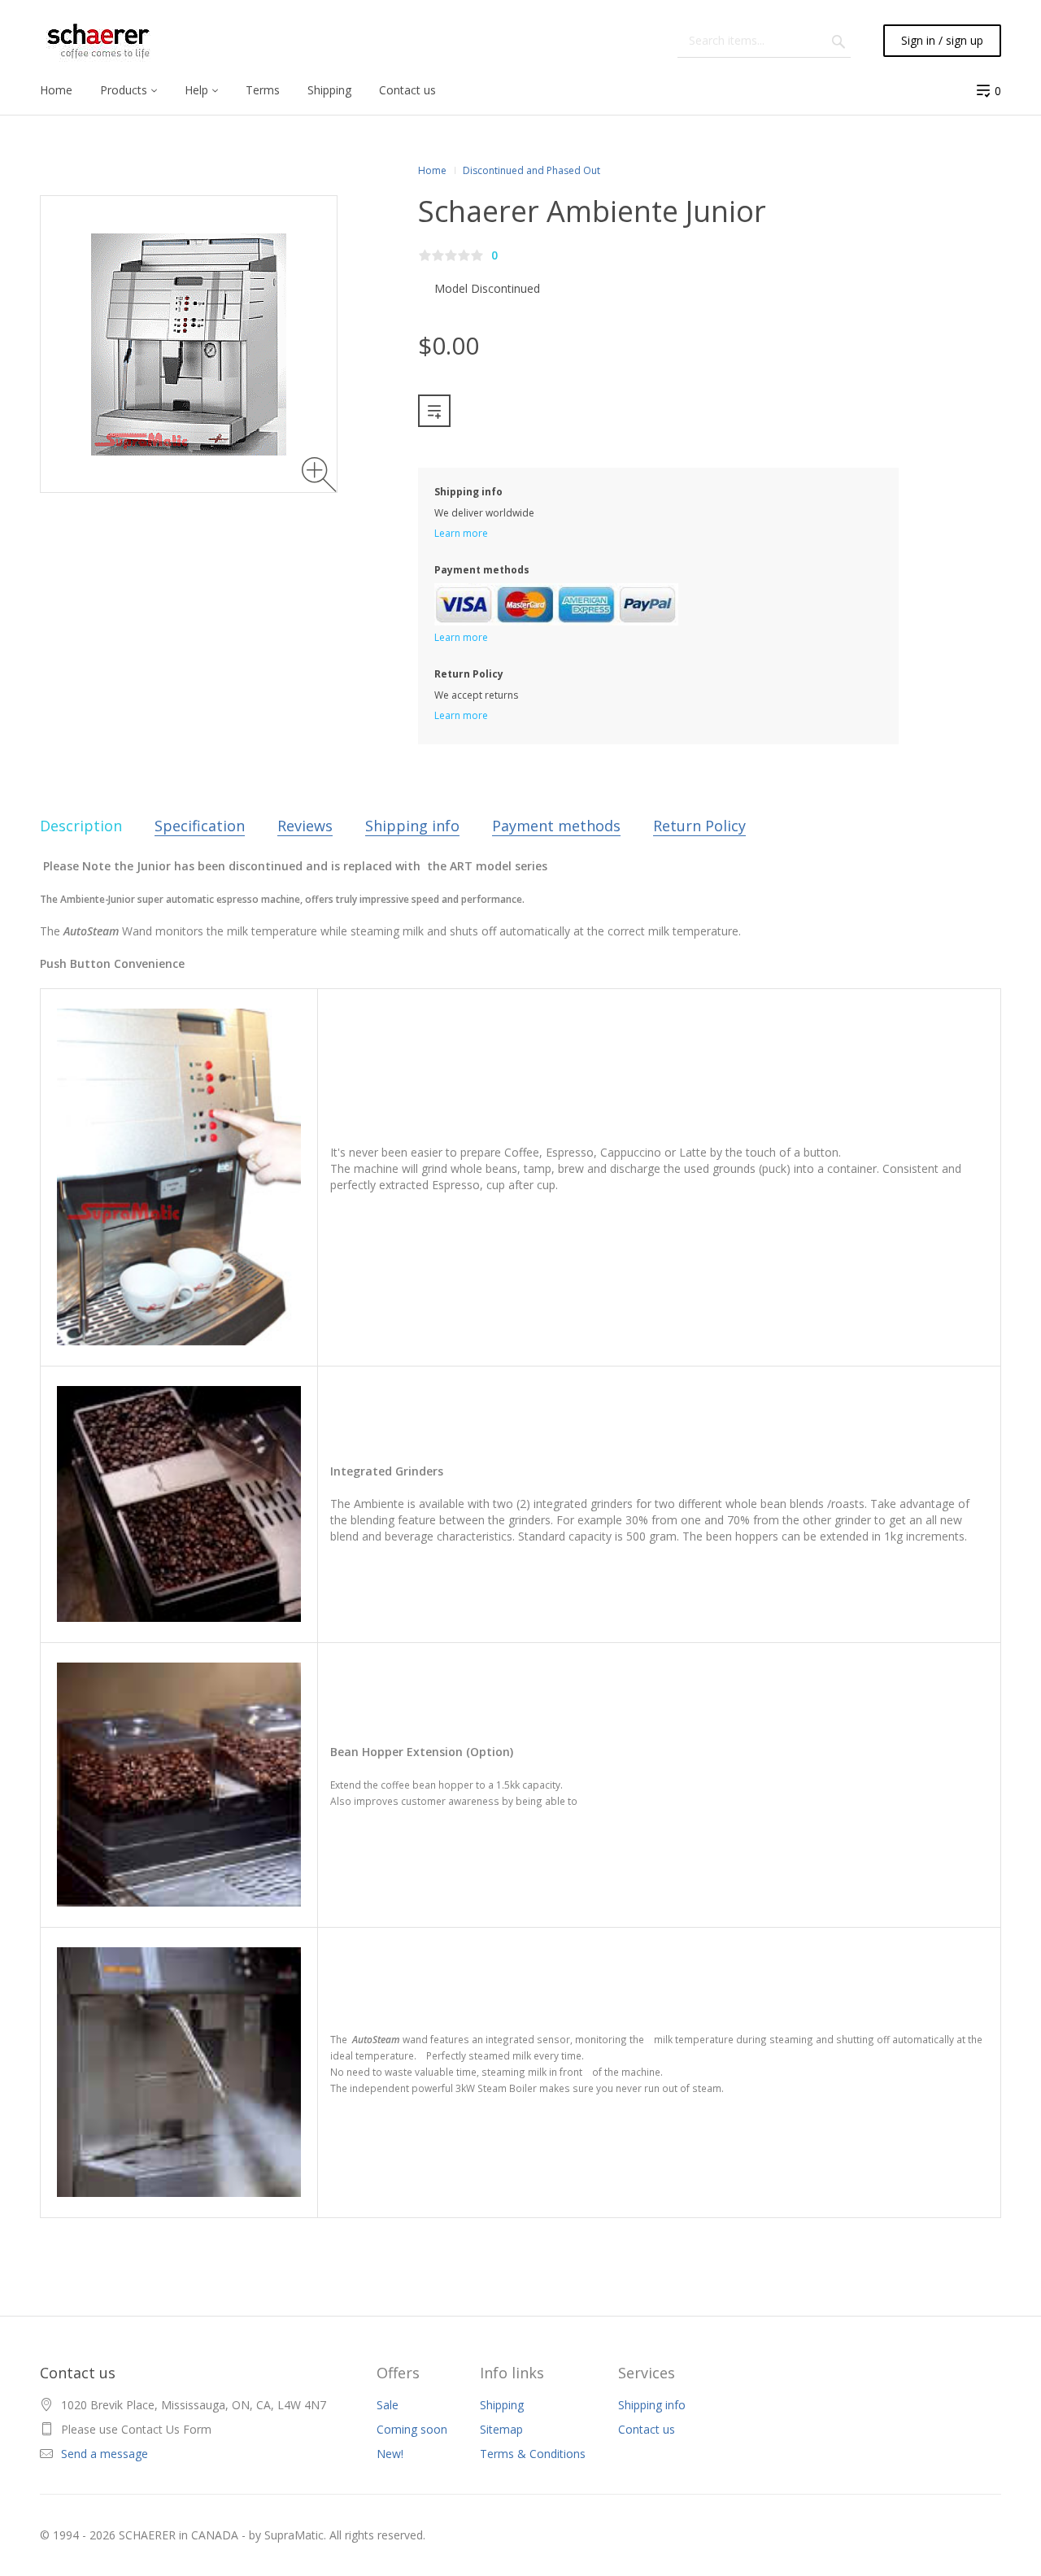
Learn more (461, 533)
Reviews (305, 826)
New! (390, 2454)
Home (432, 170)
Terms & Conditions (533, 2454)
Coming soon (412, 2429)
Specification (200, 826)
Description (81, 826)
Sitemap (501, 2429)
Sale (388, 2405)
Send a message (105, 2454)
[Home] (98, 41)
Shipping (502, 2405)
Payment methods (556, 826)
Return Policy (699, 826)
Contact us (647, 2429)
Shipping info (412, 826)
